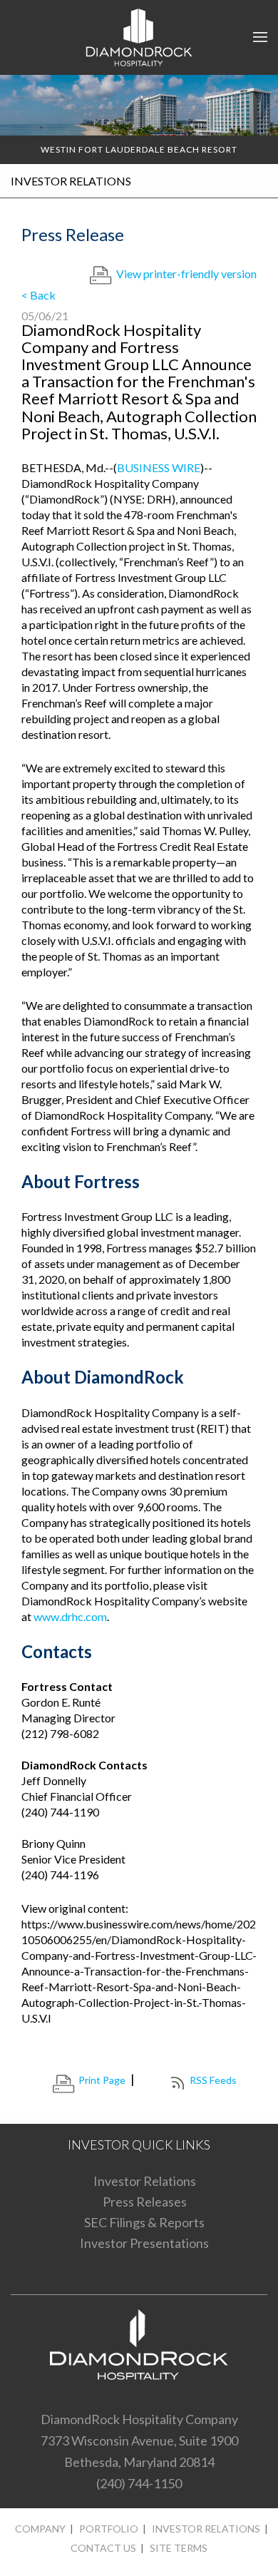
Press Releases (145, 2202)
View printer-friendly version (186, 274)
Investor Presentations (144, 2243)
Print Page (102, 2080)
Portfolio (109, 2529)
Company (40, 2529)
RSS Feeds (213, 2080)
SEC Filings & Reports (144, 2222)
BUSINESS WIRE (159, 467)
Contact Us (103, 2548)
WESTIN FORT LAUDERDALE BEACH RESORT (139, 149)
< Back (38, 295)
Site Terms (179, 2548)
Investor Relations (145, 2181)
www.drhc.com (70, 1616)
